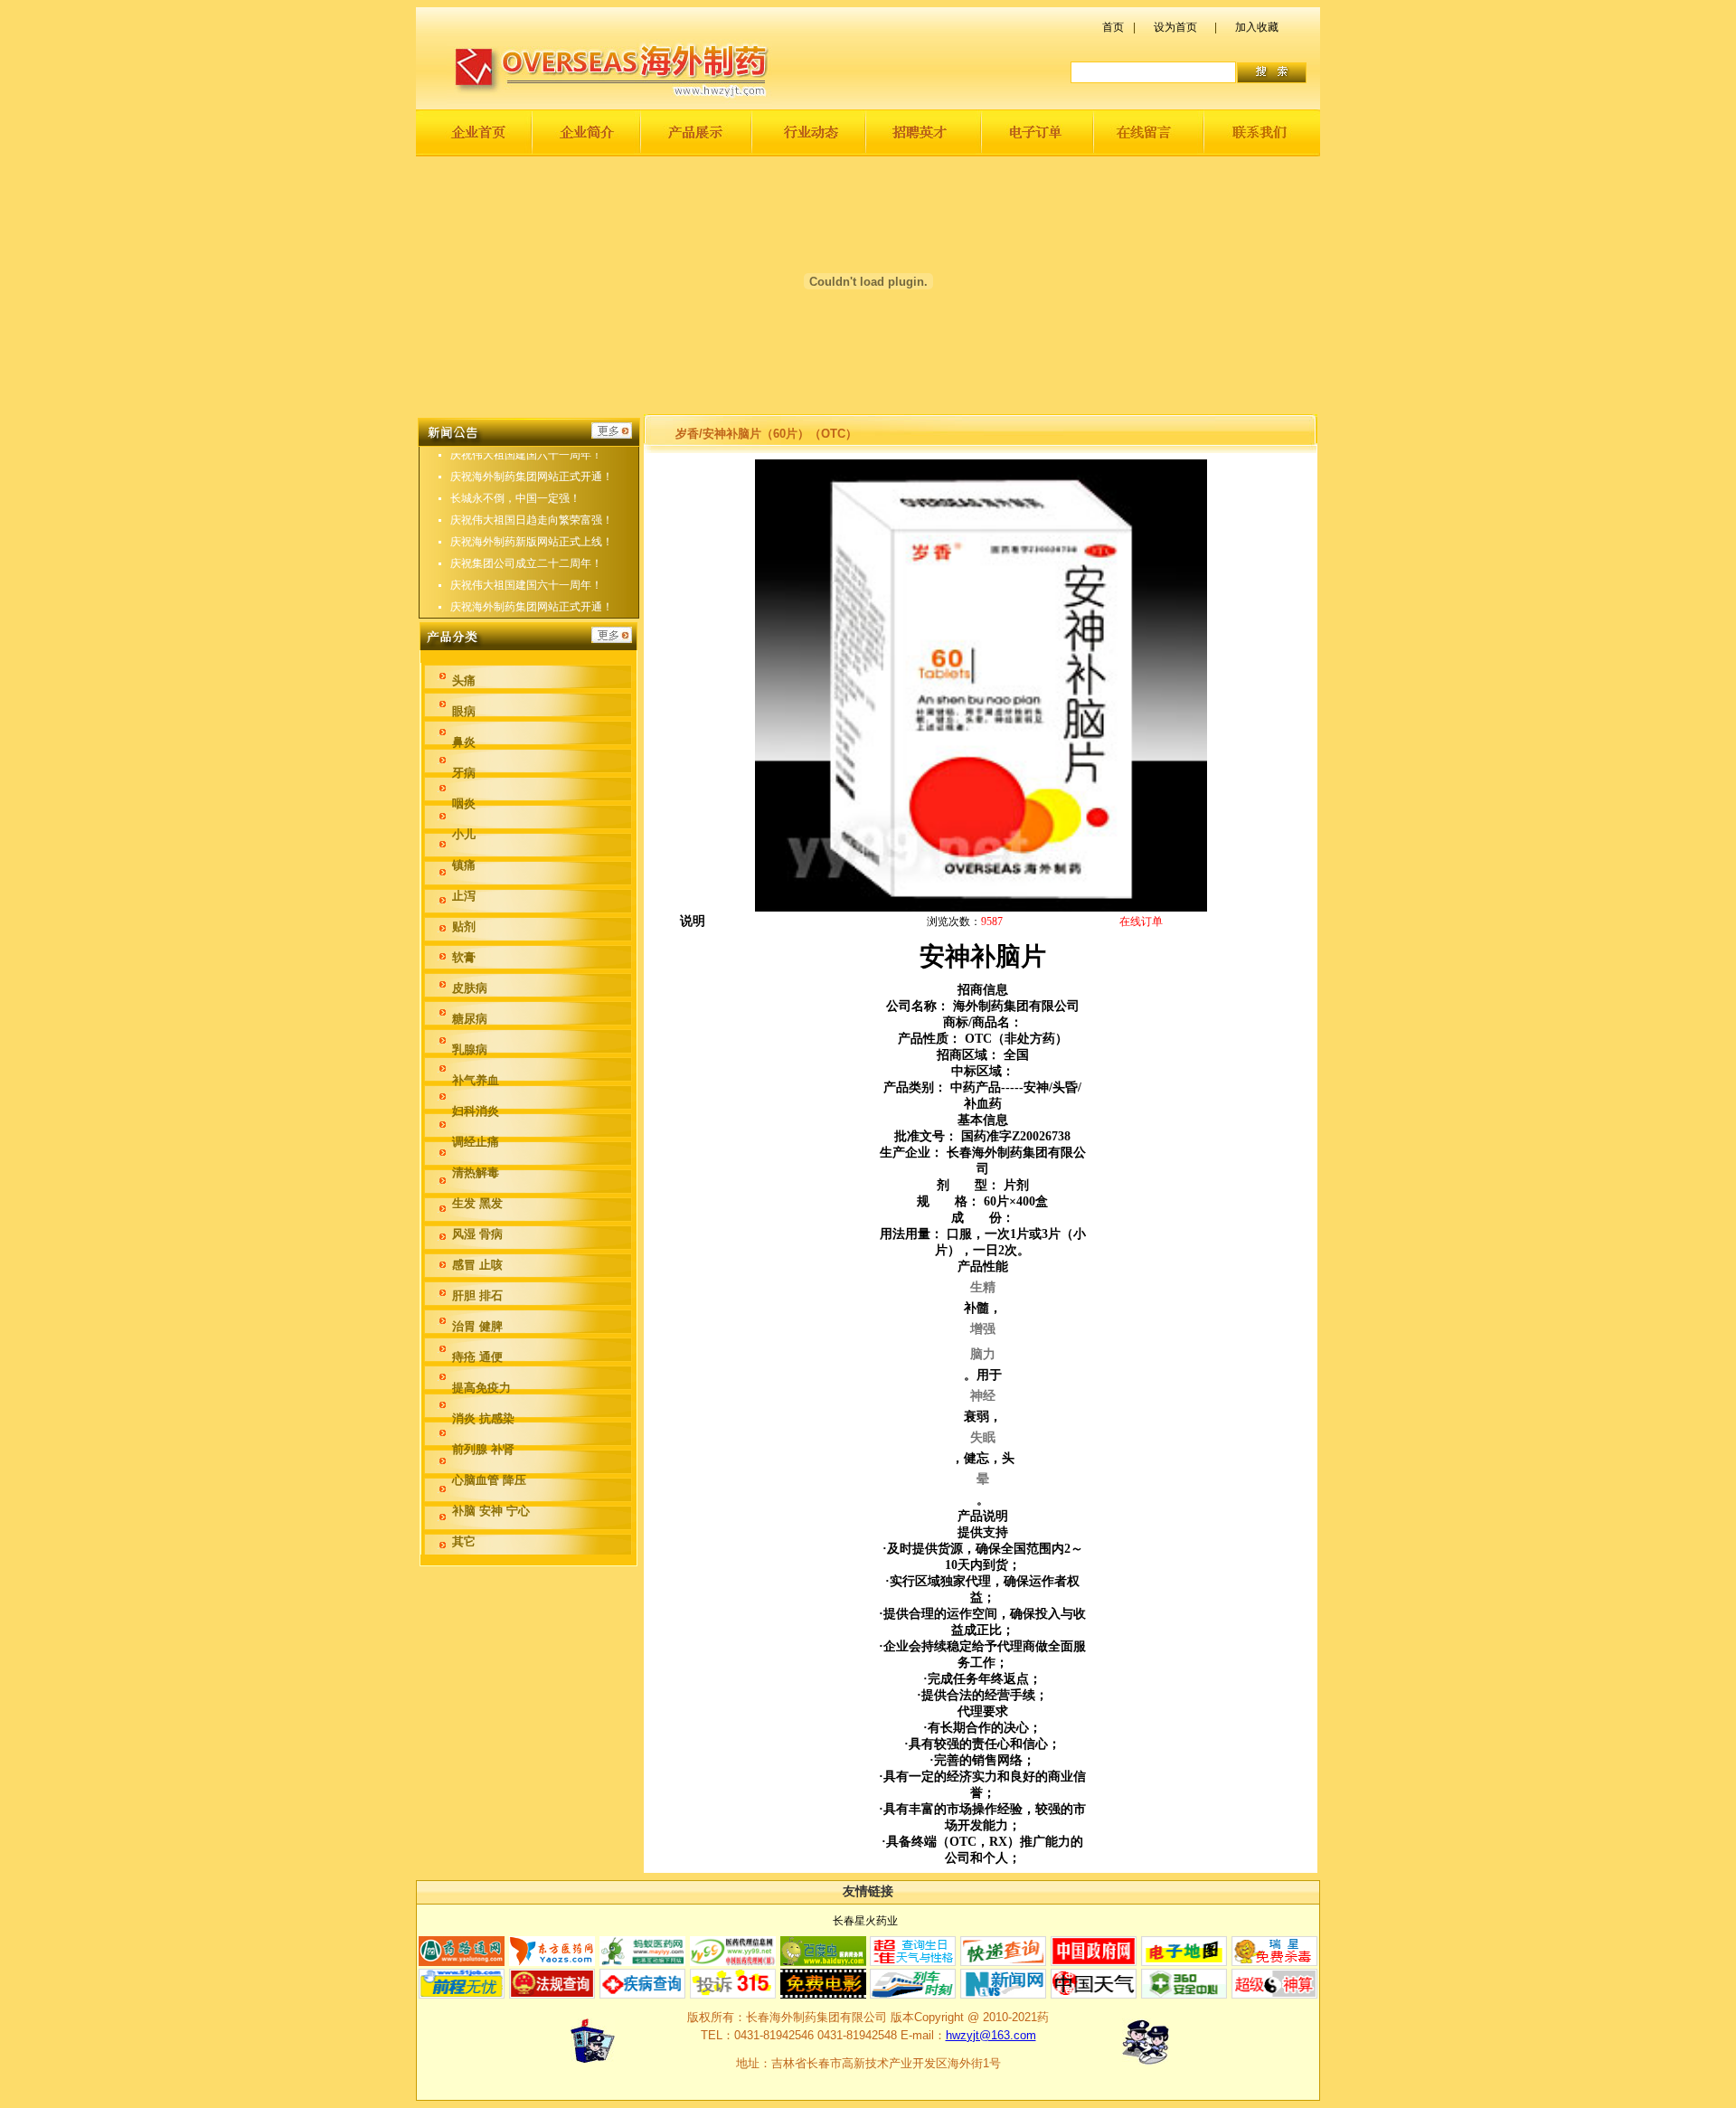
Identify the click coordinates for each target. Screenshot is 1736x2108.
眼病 (464, 711)
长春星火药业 (865, 1921)
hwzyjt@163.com (991, 2035)
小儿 (464, 834)
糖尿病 (470, 1019)
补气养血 (476, 1080)
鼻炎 (464, 742)
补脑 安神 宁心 (491, 1511)
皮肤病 (470, 988)
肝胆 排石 (477, 1295)
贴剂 (464, 926)
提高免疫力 (481, 1388)
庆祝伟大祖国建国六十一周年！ (526, 455)
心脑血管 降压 (489, 1480)
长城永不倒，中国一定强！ (515, 498)
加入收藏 (1257, 27)
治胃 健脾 (477, 1326)
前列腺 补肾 (483, 1449)
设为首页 (1175, 27)
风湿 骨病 (477, 1234)
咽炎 (464, 803)
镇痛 (464, 865)
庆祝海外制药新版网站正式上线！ (532, 542)
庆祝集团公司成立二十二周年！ (526, 563)
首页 (1113, 27)
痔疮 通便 (477, 1357)
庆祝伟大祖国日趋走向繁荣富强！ (532, 520)
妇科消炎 (476, 1111)
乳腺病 (470, 1049)
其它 (464, 1541)
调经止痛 (476, 1142)
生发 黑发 (477, 1203)
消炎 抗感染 (483, 1418)
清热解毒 (476, 1172)
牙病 (464, 773)
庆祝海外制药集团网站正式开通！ (532, 477)
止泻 (464, 896)
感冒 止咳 (477, 1265)
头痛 (464, 681)
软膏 (464, 957)
